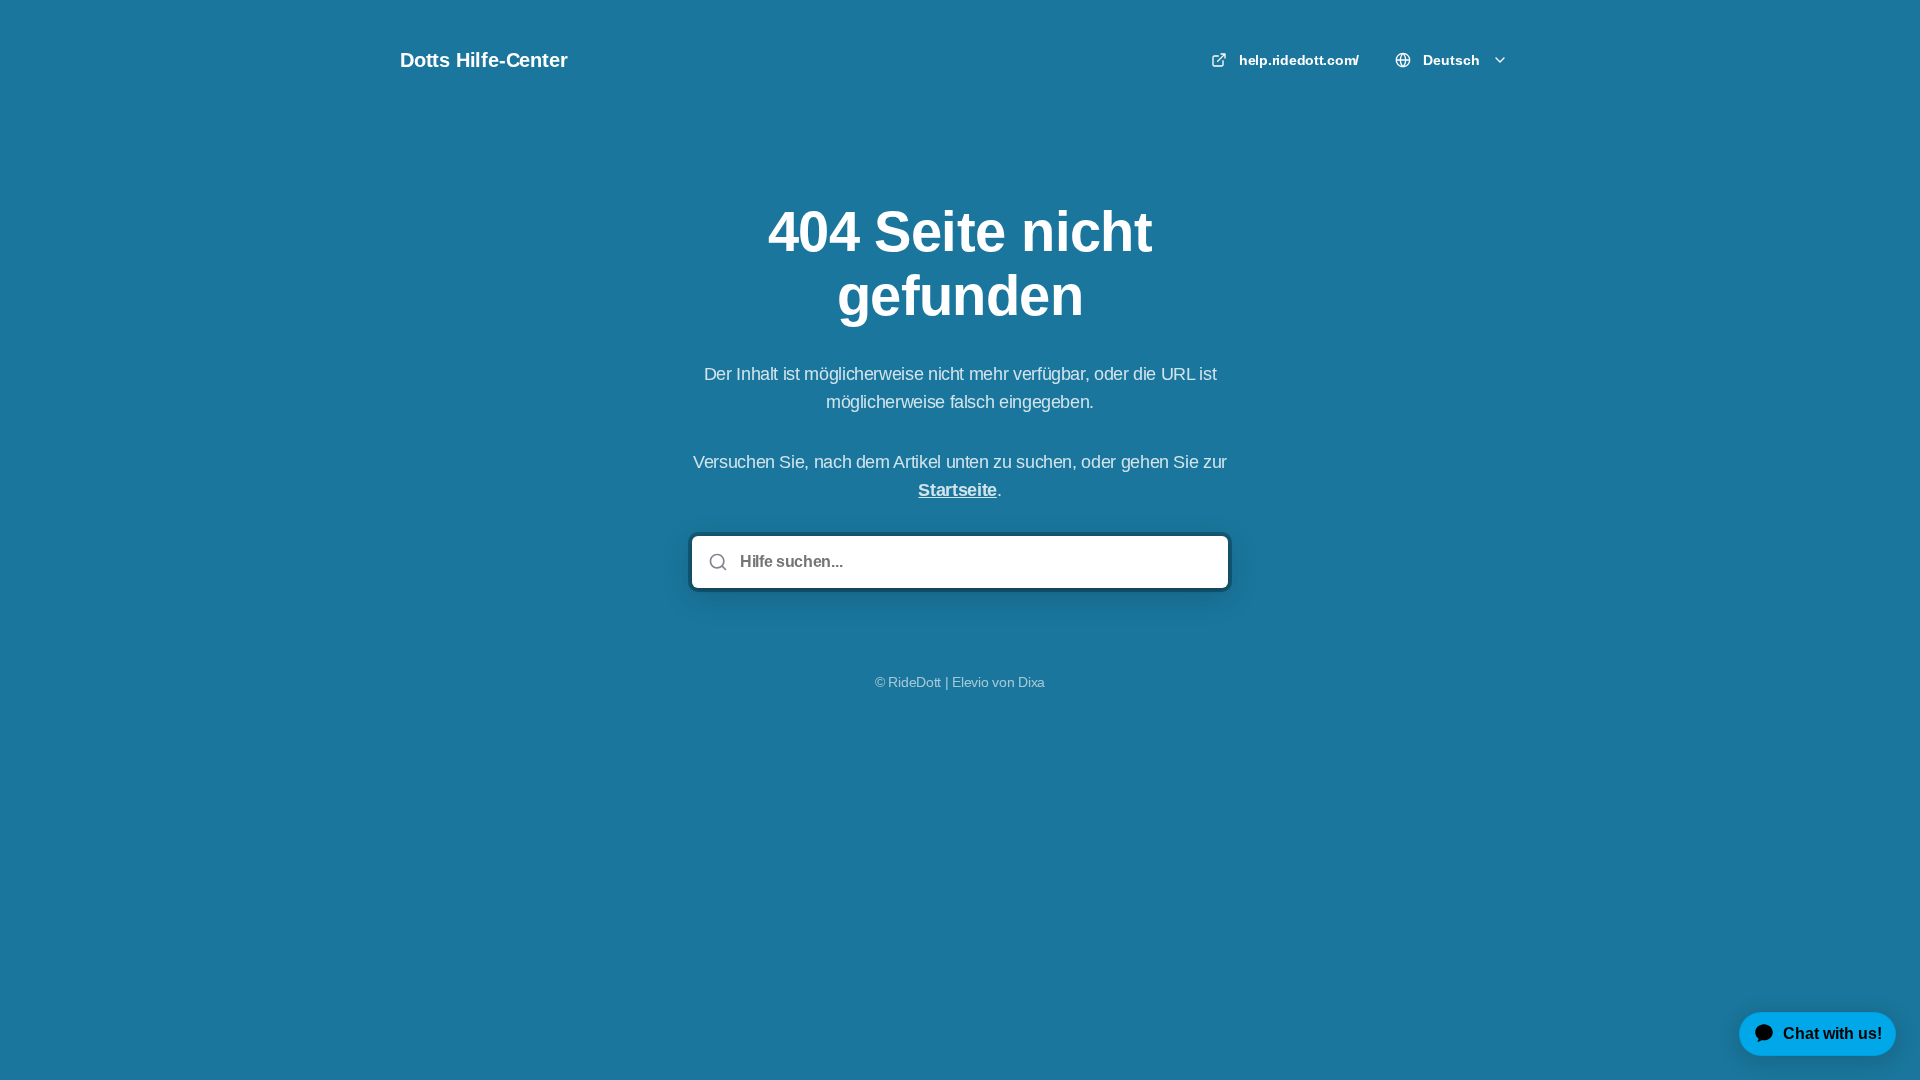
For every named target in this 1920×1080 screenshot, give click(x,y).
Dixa (1031, 682)
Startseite (957, 490)
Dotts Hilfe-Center (483, 60)
